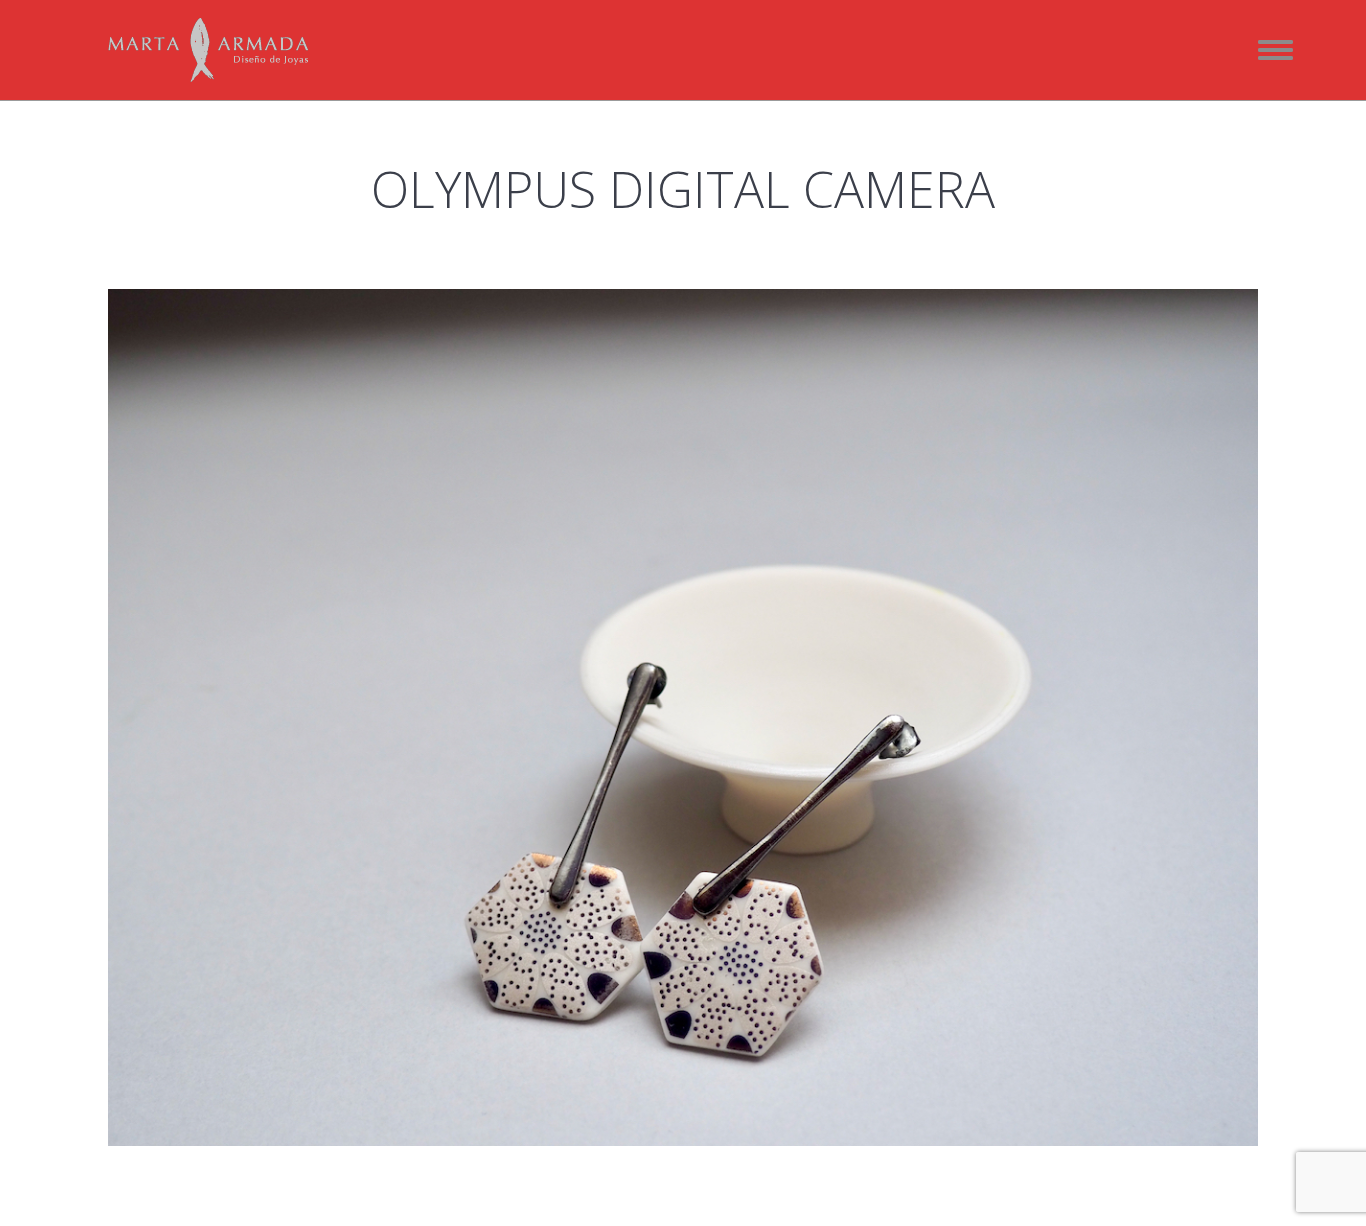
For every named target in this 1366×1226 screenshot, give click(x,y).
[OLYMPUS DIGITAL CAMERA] (683, 717)
